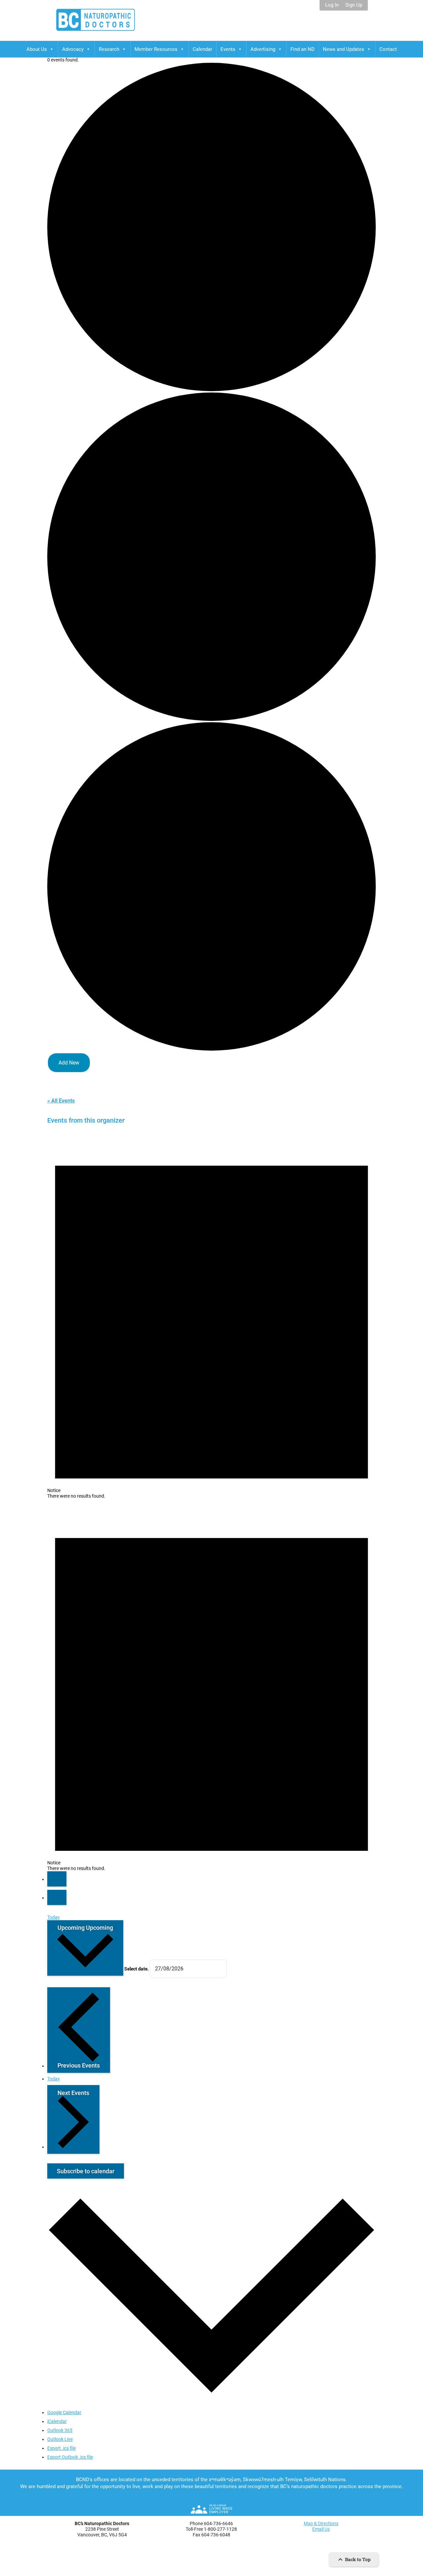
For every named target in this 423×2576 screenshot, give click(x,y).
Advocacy (73, 49)
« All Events (61, 1101)
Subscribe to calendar (86, 2171)
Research (109, 49)
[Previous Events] (57, 1879)
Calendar (202, 49)
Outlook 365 (60, 2430)
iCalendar (57, 2421)
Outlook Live (60, 2439)
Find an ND (303, 49)
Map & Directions (321, 2523)
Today (54, 1917)
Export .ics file (61, 2448)
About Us (37, 49)
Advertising (263, 49)
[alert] (211, 1313)
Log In (332, 5)
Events (228, 49)
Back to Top (357, 2559)
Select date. (137, 1969)
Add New (69, 1063)
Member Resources (156, 49)
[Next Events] (57, 1897)
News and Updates (344, 49)
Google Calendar (64, 2412)
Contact (388, 49)
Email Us (321, 2529)
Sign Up (354, 5)
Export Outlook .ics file (70, 2457)
